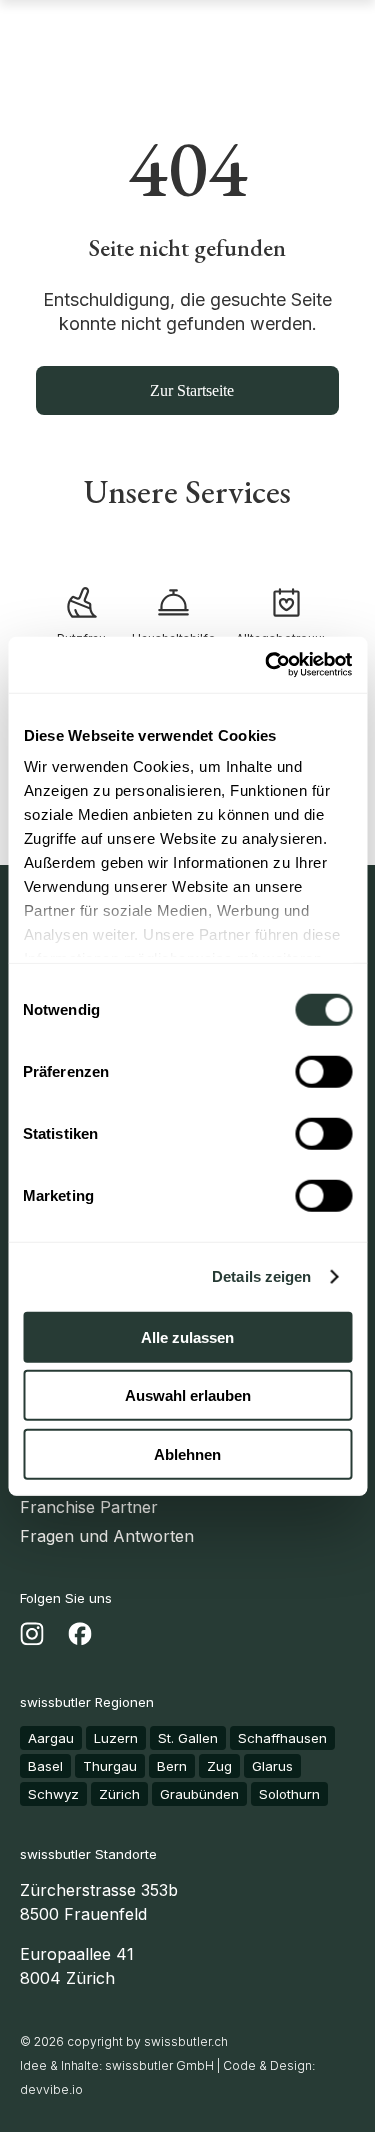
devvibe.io (51, 2089)
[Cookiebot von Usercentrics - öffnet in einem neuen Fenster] (267, 665)
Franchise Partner (89, 1507)
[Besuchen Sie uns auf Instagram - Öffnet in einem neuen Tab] (32, 1638)
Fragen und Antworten (107, 1536)
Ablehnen (187, 1453)
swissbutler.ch (186, 2041)
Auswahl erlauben (188, 1395)
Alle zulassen (187, 1336)
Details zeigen (261, 1276)
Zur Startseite (192, 390)
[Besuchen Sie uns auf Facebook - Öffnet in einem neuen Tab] (80, 1638)
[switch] (323, 1071)
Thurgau (110, 1766)
